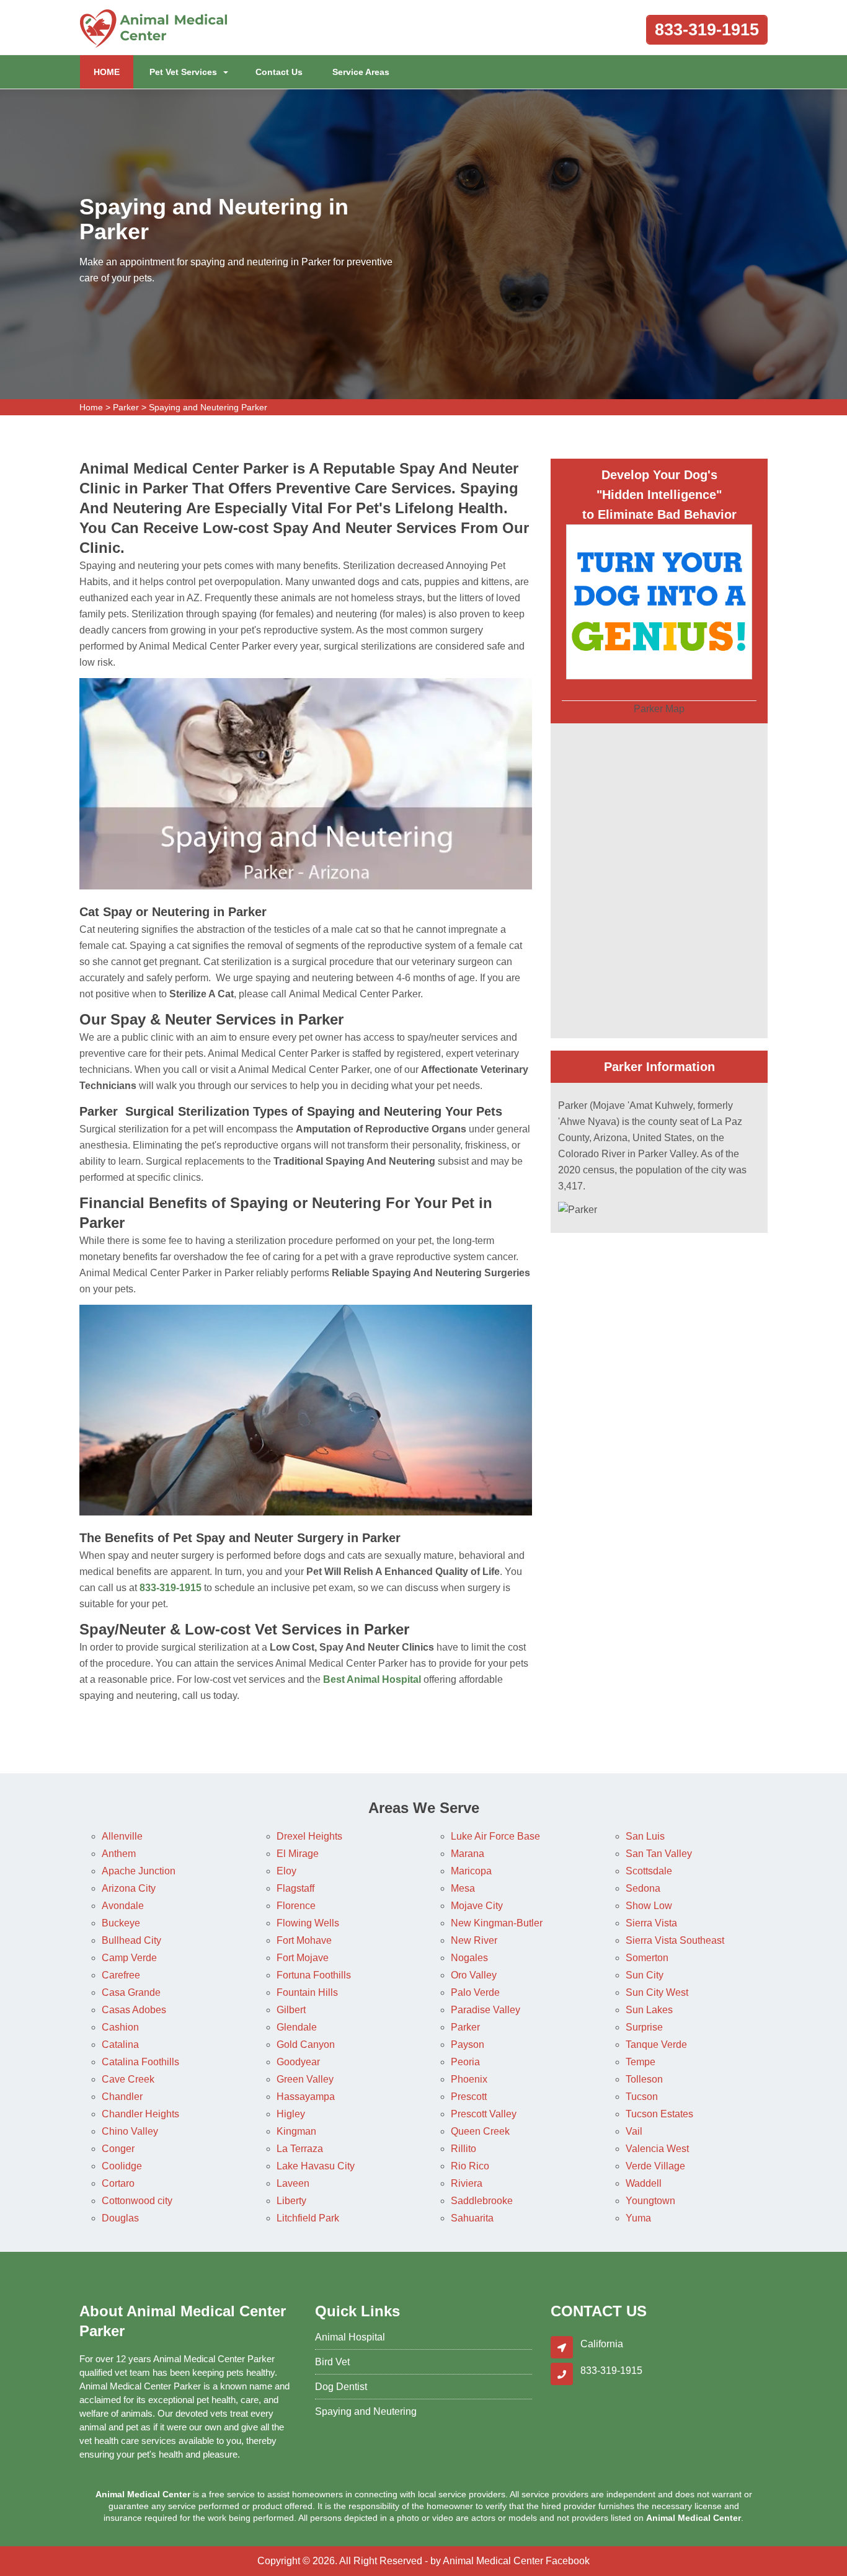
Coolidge (122, 2166)
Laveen (293, 2183)
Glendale (297, 2027)
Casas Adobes (134, 2010)
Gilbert (291, 2010)
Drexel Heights (309, 1836)
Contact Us (279, 72)
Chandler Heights (140, 2114)
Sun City (645, 1975)
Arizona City (129, 1888)
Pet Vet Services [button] (183, 72)
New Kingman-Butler (497, 1923)
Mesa (463, 1888)
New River (474, 1940)
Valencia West (657, 2149)
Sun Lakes (649, 2010)
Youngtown (650, 2201)
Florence (296, 1906)
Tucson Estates (659, 2114)
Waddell (644, 2183)
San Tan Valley (659, 1854)
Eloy (286, 1871)
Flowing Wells (308, 1923)
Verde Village (655, 2166)
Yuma (638, 2218)
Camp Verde (129, 1958)
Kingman (296, 2131)
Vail (634, 2131)
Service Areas (361, 72)
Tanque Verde (656, 2044)
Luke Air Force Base (495, 1836)
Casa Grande (131, 1992)
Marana (468, 1854)
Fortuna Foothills (314, 1975)
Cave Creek (128, 2079)
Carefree (121, 1975)
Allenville (122, 1836)
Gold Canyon (306, 2044)
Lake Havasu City (316, 2166)
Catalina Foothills (140, 2062)
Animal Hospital (350, 2337)
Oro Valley (474, 1975)
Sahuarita (472, 2218)
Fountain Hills (307, 1992)
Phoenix (469, 2079)
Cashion (120, 2027)
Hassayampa (306, 2097)
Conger (118, 2149)
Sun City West (657, 1992)
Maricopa (471, 1871)
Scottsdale (649, 1871)
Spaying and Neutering (366, 2411)
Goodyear (298, 2062)
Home (91, 407)
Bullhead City (131, 1940)
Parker (126, 407)
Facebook (568, 2561)
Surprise (644, 2027)
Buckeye (121, 1923)
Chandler (122, 2097)
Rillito (463, 2149)
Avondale (123, 1906)
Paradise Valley (486, 2010)
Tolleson (644, 2079)
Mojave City (477, 1906)
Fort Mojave (303, 1958)
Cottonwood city (137, 2201)
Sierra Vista (651, 1923)
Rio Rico (470, 2166)
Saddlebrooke (482, 2201)
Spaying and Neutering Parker (208, 407)
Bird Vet (332, 2362)
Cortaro (118, 2183)
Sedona (643, 1888)
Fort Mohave (304, 1940)
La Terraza (300, 2149)
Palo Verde (475, 1992)
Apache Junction (139, 1871)
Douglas (120, 2218)
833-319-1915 (707, 30)
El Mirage (298, 1854)
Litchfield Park (308, 2218)
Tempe (641, 2062)
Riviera (467, 2183)
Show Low (649, 1906)
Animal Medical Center (493, 2561)
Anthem (119, 1854)
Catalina (120, 2044)
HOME (113, 72)
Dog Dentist (341, 2387)
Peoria (465, 2062)
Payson (468, 2044)
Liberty (291, 2201)
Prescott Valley (484, 2114)
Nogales (469, 1958)
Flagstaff (295, 1888)
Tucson (642, 2097)
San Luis (645, 1836)
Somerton (647, 1958)
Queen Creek (480, 2131)
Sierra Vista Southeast (675, 1940)
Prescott (469, 2097)
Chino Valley (130, 2131)
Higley (291, 2114)
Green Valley (305, 2079)
